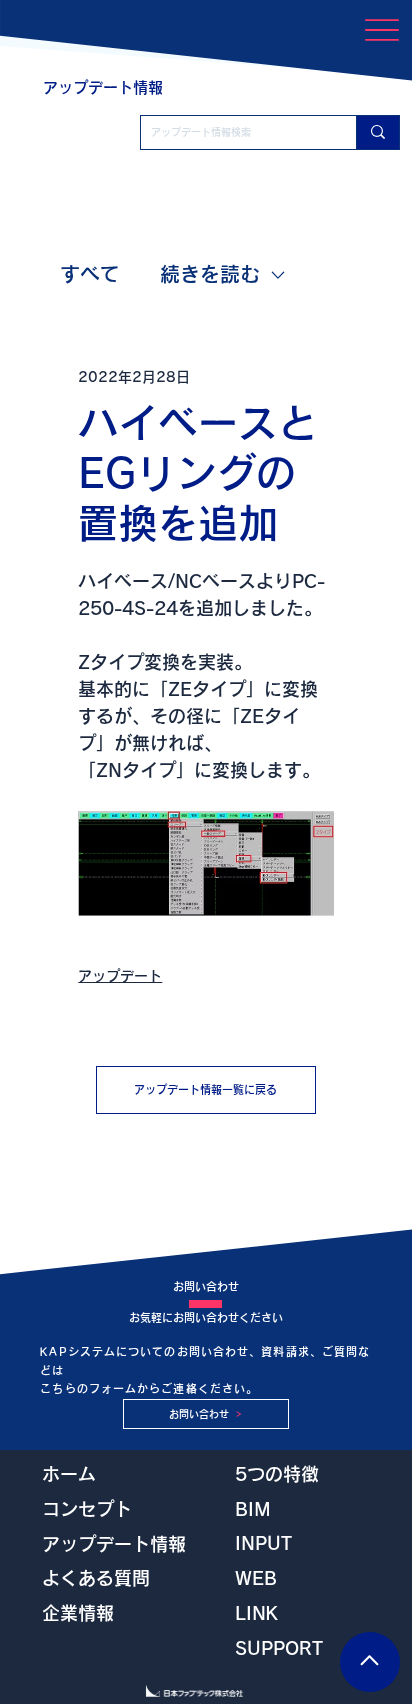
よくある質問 (96, 1578)
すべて (90, 274)
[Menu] (382, 29)
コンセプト (87, 1509)
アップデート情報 (114, 1544)
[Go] (370, 1662)
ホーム (69, 1474)
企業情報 (78, 1613)
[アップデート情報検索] (377, 132)
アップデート (120, 976)
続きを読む (210, 274)
